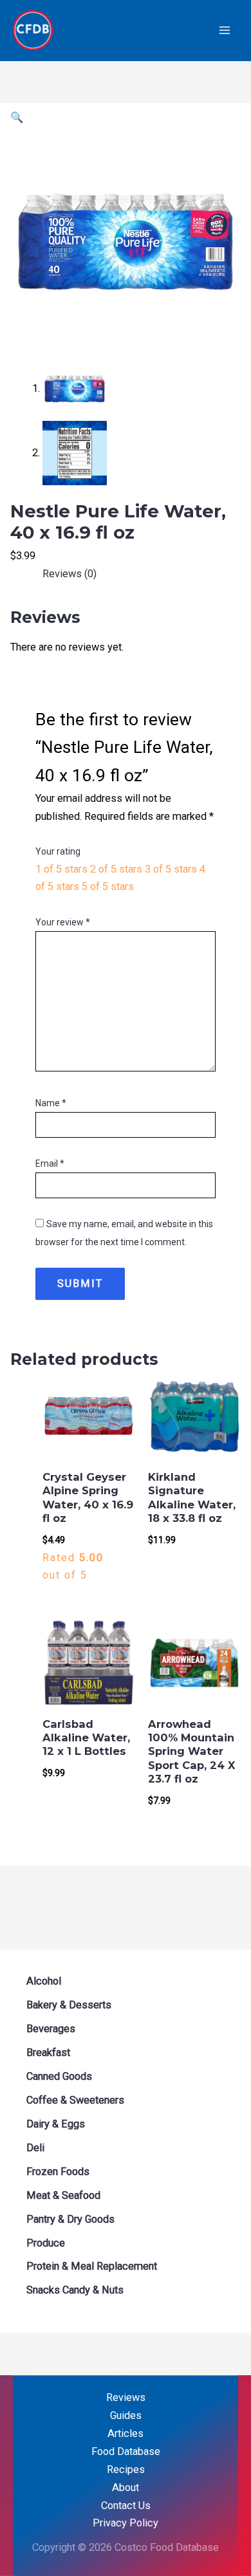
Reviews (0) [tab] (70, 574)
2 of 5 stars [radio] (116, 869)
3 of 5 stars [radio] (171, 869)
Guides (126, 2415)
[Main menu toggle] (224, 31)
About (126, 2488)
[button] (17, 117)
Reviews (126, 2397)
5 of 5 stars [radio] (108, 886)
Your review (63, 922)
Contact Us (126, 2506)
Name (51, 1103)
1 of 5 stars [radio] (61, 869)
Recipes (126, 2469)
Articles (126, 2433)
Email (50, 1163)
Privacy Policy (126, 2523)
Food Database (126, 2451)
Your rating (58, 851)
